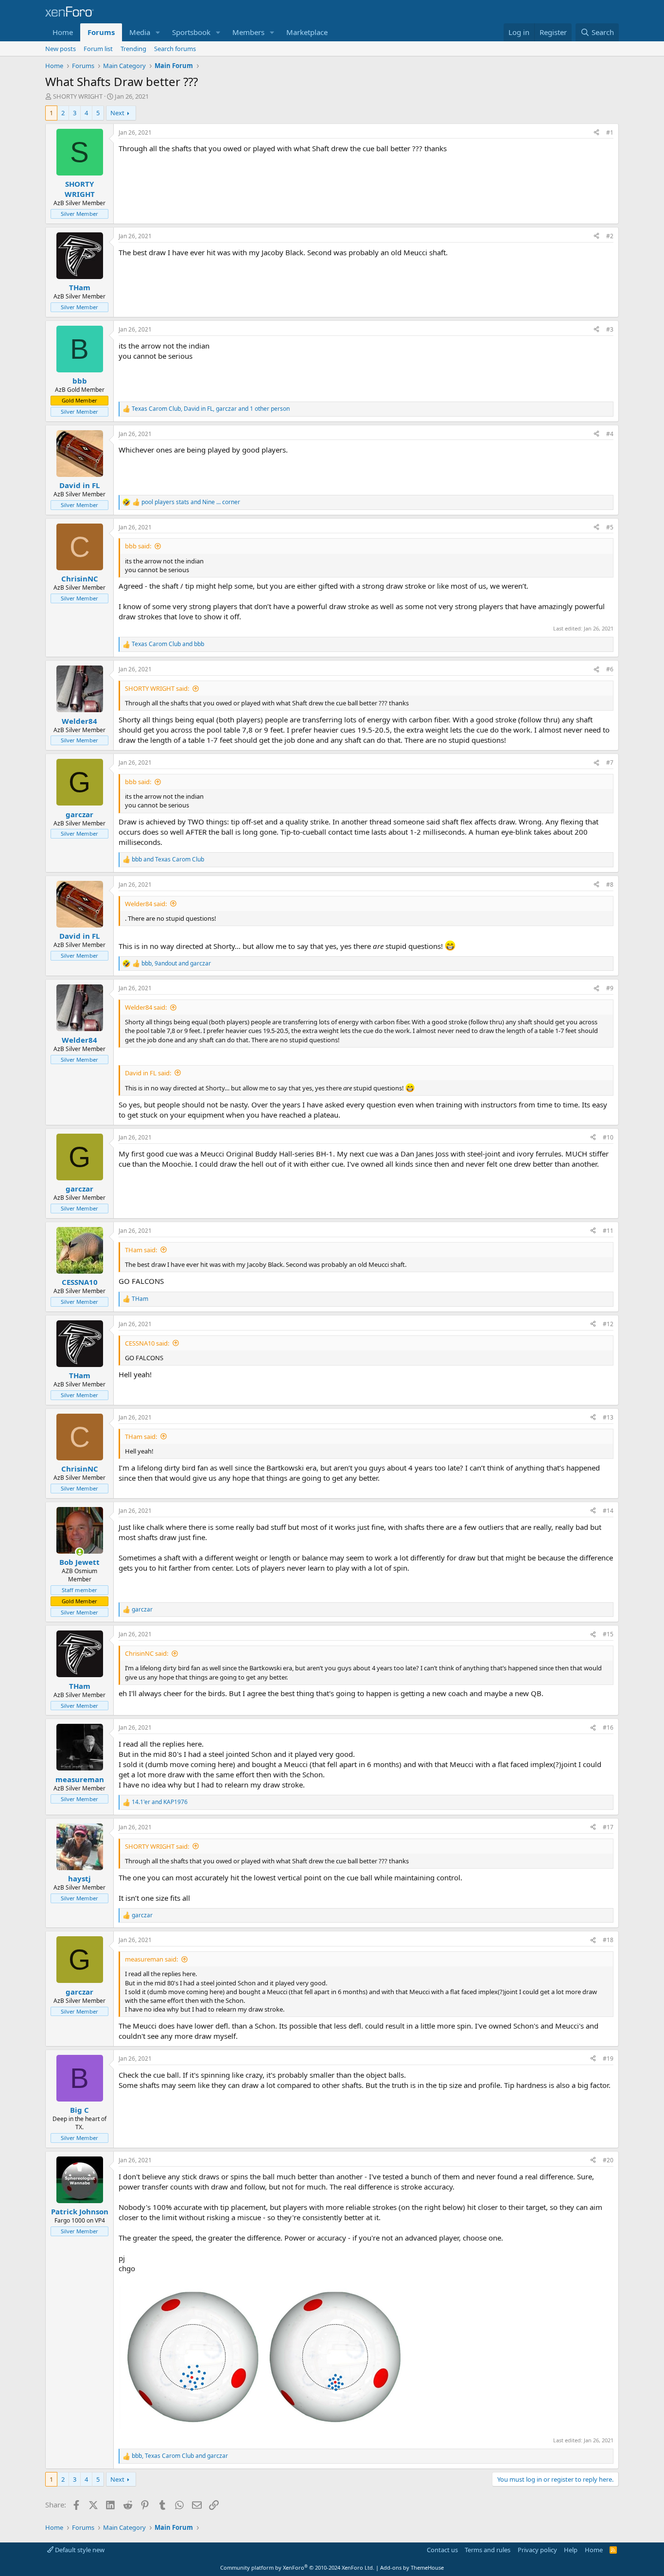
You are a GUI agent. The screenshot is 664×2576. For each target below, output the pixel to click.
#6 (610, 669)
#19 (608, 2059)
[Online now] (79, 1552)
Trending (133, 49)
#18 (608, 1940)
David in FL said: (148, 1073)
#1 (610, 132)
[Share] (596, 133)
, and (176, 964)
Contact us (442, 2550)
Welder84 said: (146, 904)
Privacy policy (537, 2550)
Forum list (98, 49)
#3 (610, 329)
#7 (610, 762)
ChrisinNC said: (147, 1653)
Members (248, 32)
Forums (101, 32)
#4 (610, 434)
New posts (61, 49)
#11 (608, 1231)
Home (63, 32)
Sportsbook (191, 32)
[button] (158, 32)
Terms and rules (488, 2550)
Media (140, 32)
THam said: (141, 1250)
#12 (608, 1324)
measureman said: (151, 1959)
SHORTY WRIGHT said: (157, 688)
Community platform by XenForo (297, 2567)
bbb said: (138, 546)
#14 (608, 1511)
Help (571, 2550)
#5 (610, 527)
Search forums (175, 49)
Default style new (79, 2550)
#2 (610, 236)
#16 (608, 1727)
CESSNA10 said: (147, 1343)
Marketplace (307, 32)
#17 (608, 1827)
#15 (608, 1634)
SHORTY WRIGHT (78, 96)
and (191, 502)
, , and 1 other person (211, 409)
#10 (608, 1137)
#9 (610, 988)
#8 (610, 885)
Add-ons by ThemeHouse (412, 2567)
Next (117, 113)
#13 (608, 1417)
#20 (608, 2160)
